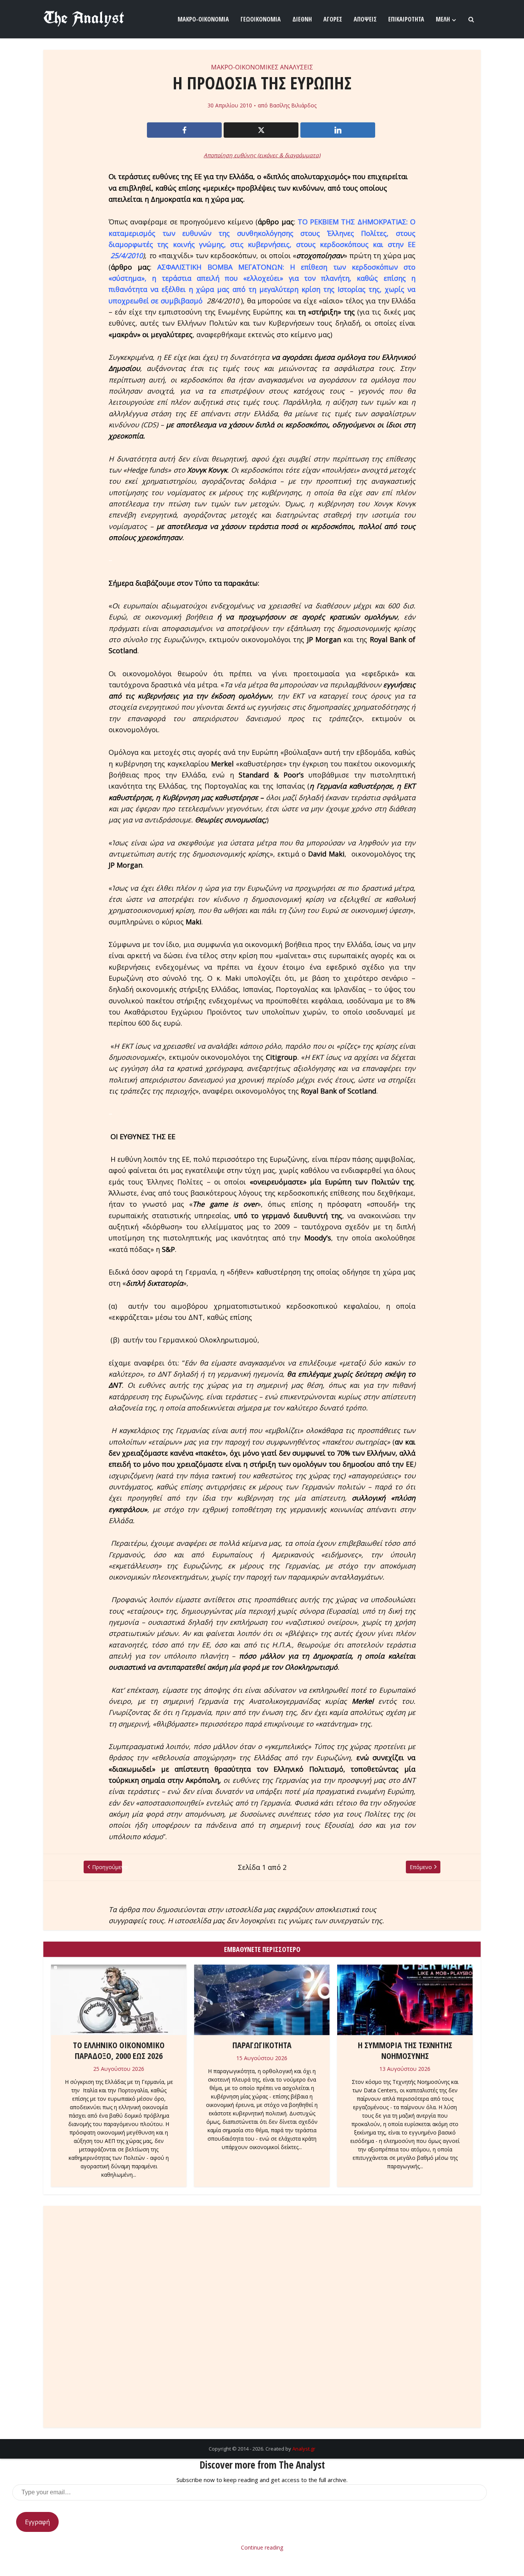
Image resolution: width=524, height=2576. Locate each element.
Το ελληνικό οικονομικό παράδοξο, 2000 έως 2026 (119, 2050)
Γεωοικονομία (261, 19)
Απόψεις (365, 19)
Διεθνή (302, 19)
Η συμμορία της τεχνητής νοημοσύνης (405, 2050)
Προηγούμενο (107, 1867)
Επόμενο (421, 1867)
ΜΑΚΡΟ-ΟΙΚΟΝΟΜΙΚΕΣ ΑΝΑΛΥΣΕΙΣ (262, 67)
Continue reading (262, 2547)
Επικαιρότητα (406, 19)
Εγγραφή (37, 2522)
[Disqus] (262, 2309)
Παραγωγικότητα (262, 2045)
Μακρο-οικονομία (203, 19)
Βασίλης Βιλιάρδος (293, 105)
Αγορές (333, 19)
